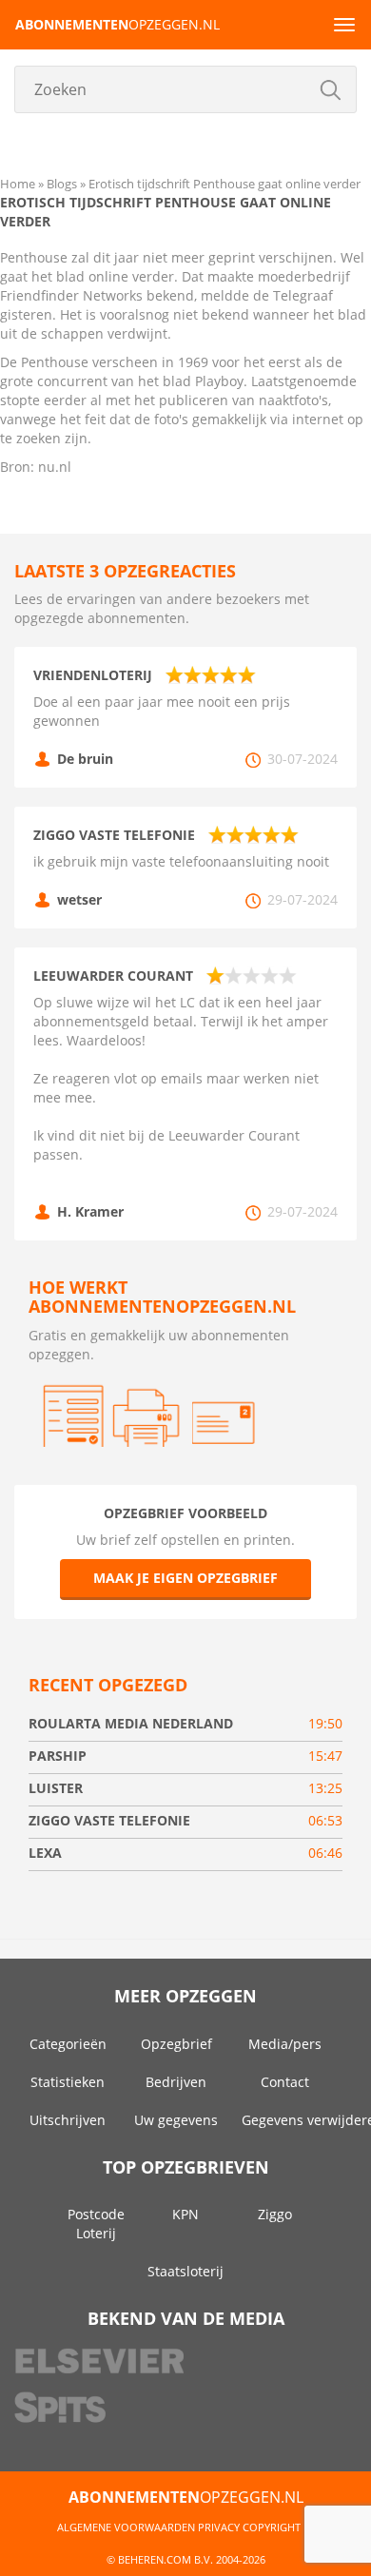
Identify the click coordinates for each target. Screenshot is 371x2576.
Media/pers (285, 2044)
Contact (285, 2082)
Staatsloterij (185, 2271)
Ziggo (275, 2214)
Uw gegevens (176, 2120)
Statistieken (68, 2082)
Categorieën (68, 2044)
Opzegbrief (176, 2044)
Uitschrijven (68, 2120)
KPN (185, 2214)
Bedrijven (176, 2082)
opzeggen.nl (117, 24)
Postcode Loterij (96, 2224)
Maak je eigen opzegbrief (185, 1578)
